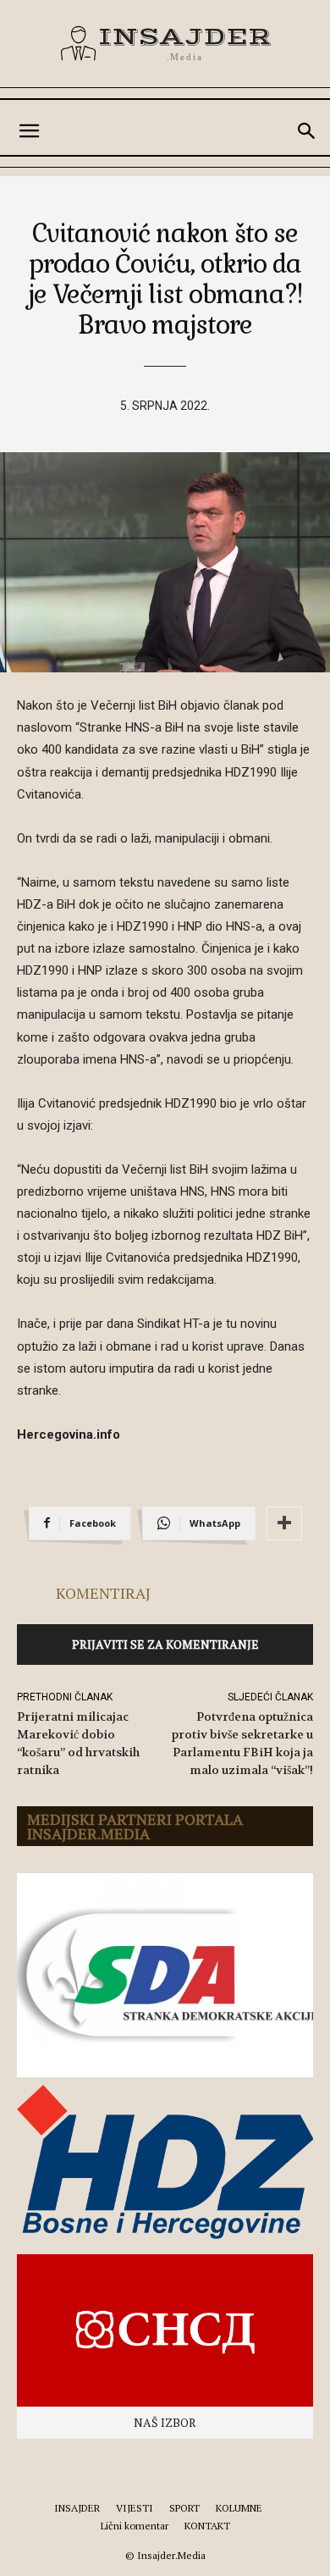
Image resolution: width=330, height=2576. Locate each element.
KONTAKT (207, 2526)
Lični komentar (135, 2526)
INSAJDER (77, 2508)
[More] (284, 1523)
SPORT (184, 2508)
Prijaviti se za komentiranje (165, 1644)
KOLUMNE (239, 2508)
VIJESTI (135, 2508)
